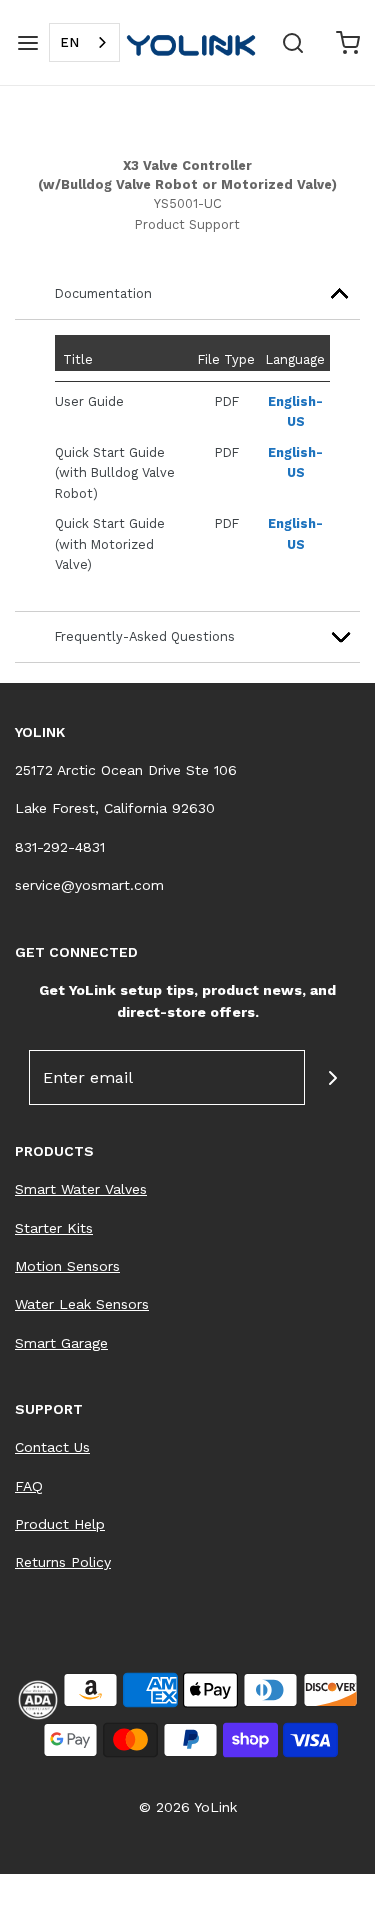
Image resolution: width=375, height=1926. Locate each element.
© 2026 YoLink (188, 1807)
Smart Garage (61, 1343)
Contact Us (52, 1447)
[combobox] (84, 42)
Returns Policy (63, 1562)
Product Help (60, 1524)
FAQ (29, 1486)
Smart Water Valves (81, 1189)
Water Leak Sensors (82, 1304)
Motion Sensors (67, 1266)
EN (69, 42)
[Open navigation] (27, 42)
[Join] (332, 1077)
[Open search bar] (292, 42)
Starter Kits (54, 1228)
